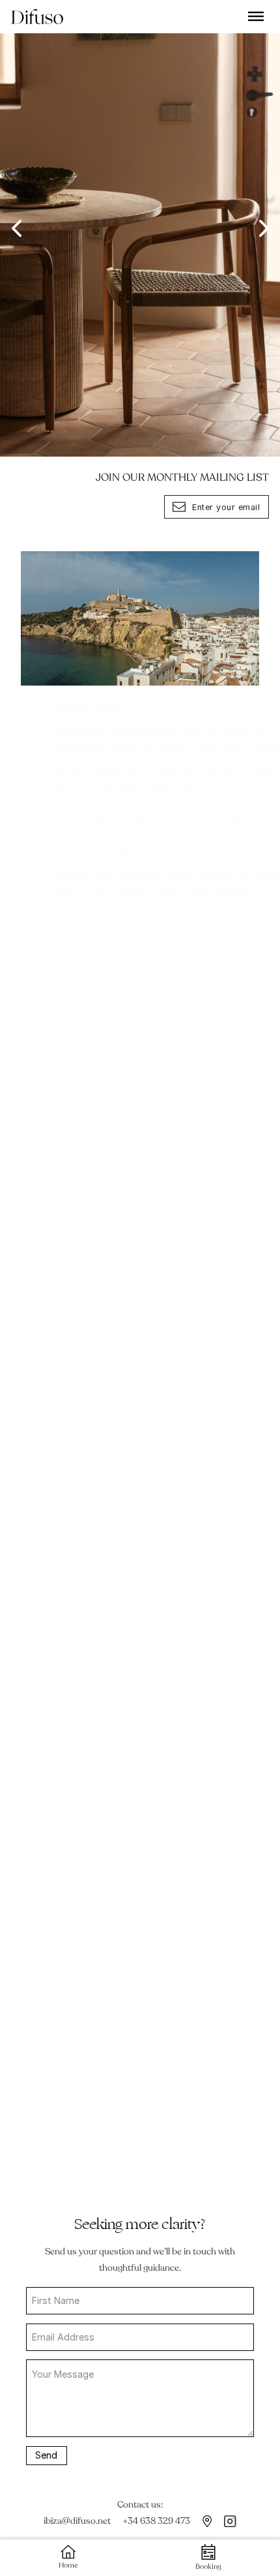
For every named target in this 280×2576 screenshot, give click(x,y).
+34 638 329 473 (156, 2521)
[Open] (256, 16)
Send (46, 2455)
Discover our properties (80, 1573)
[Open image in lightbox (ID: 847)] (140, 228)
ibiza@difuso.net (77, 2521)
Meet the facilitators (72, 2099)
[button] (16, 228)
